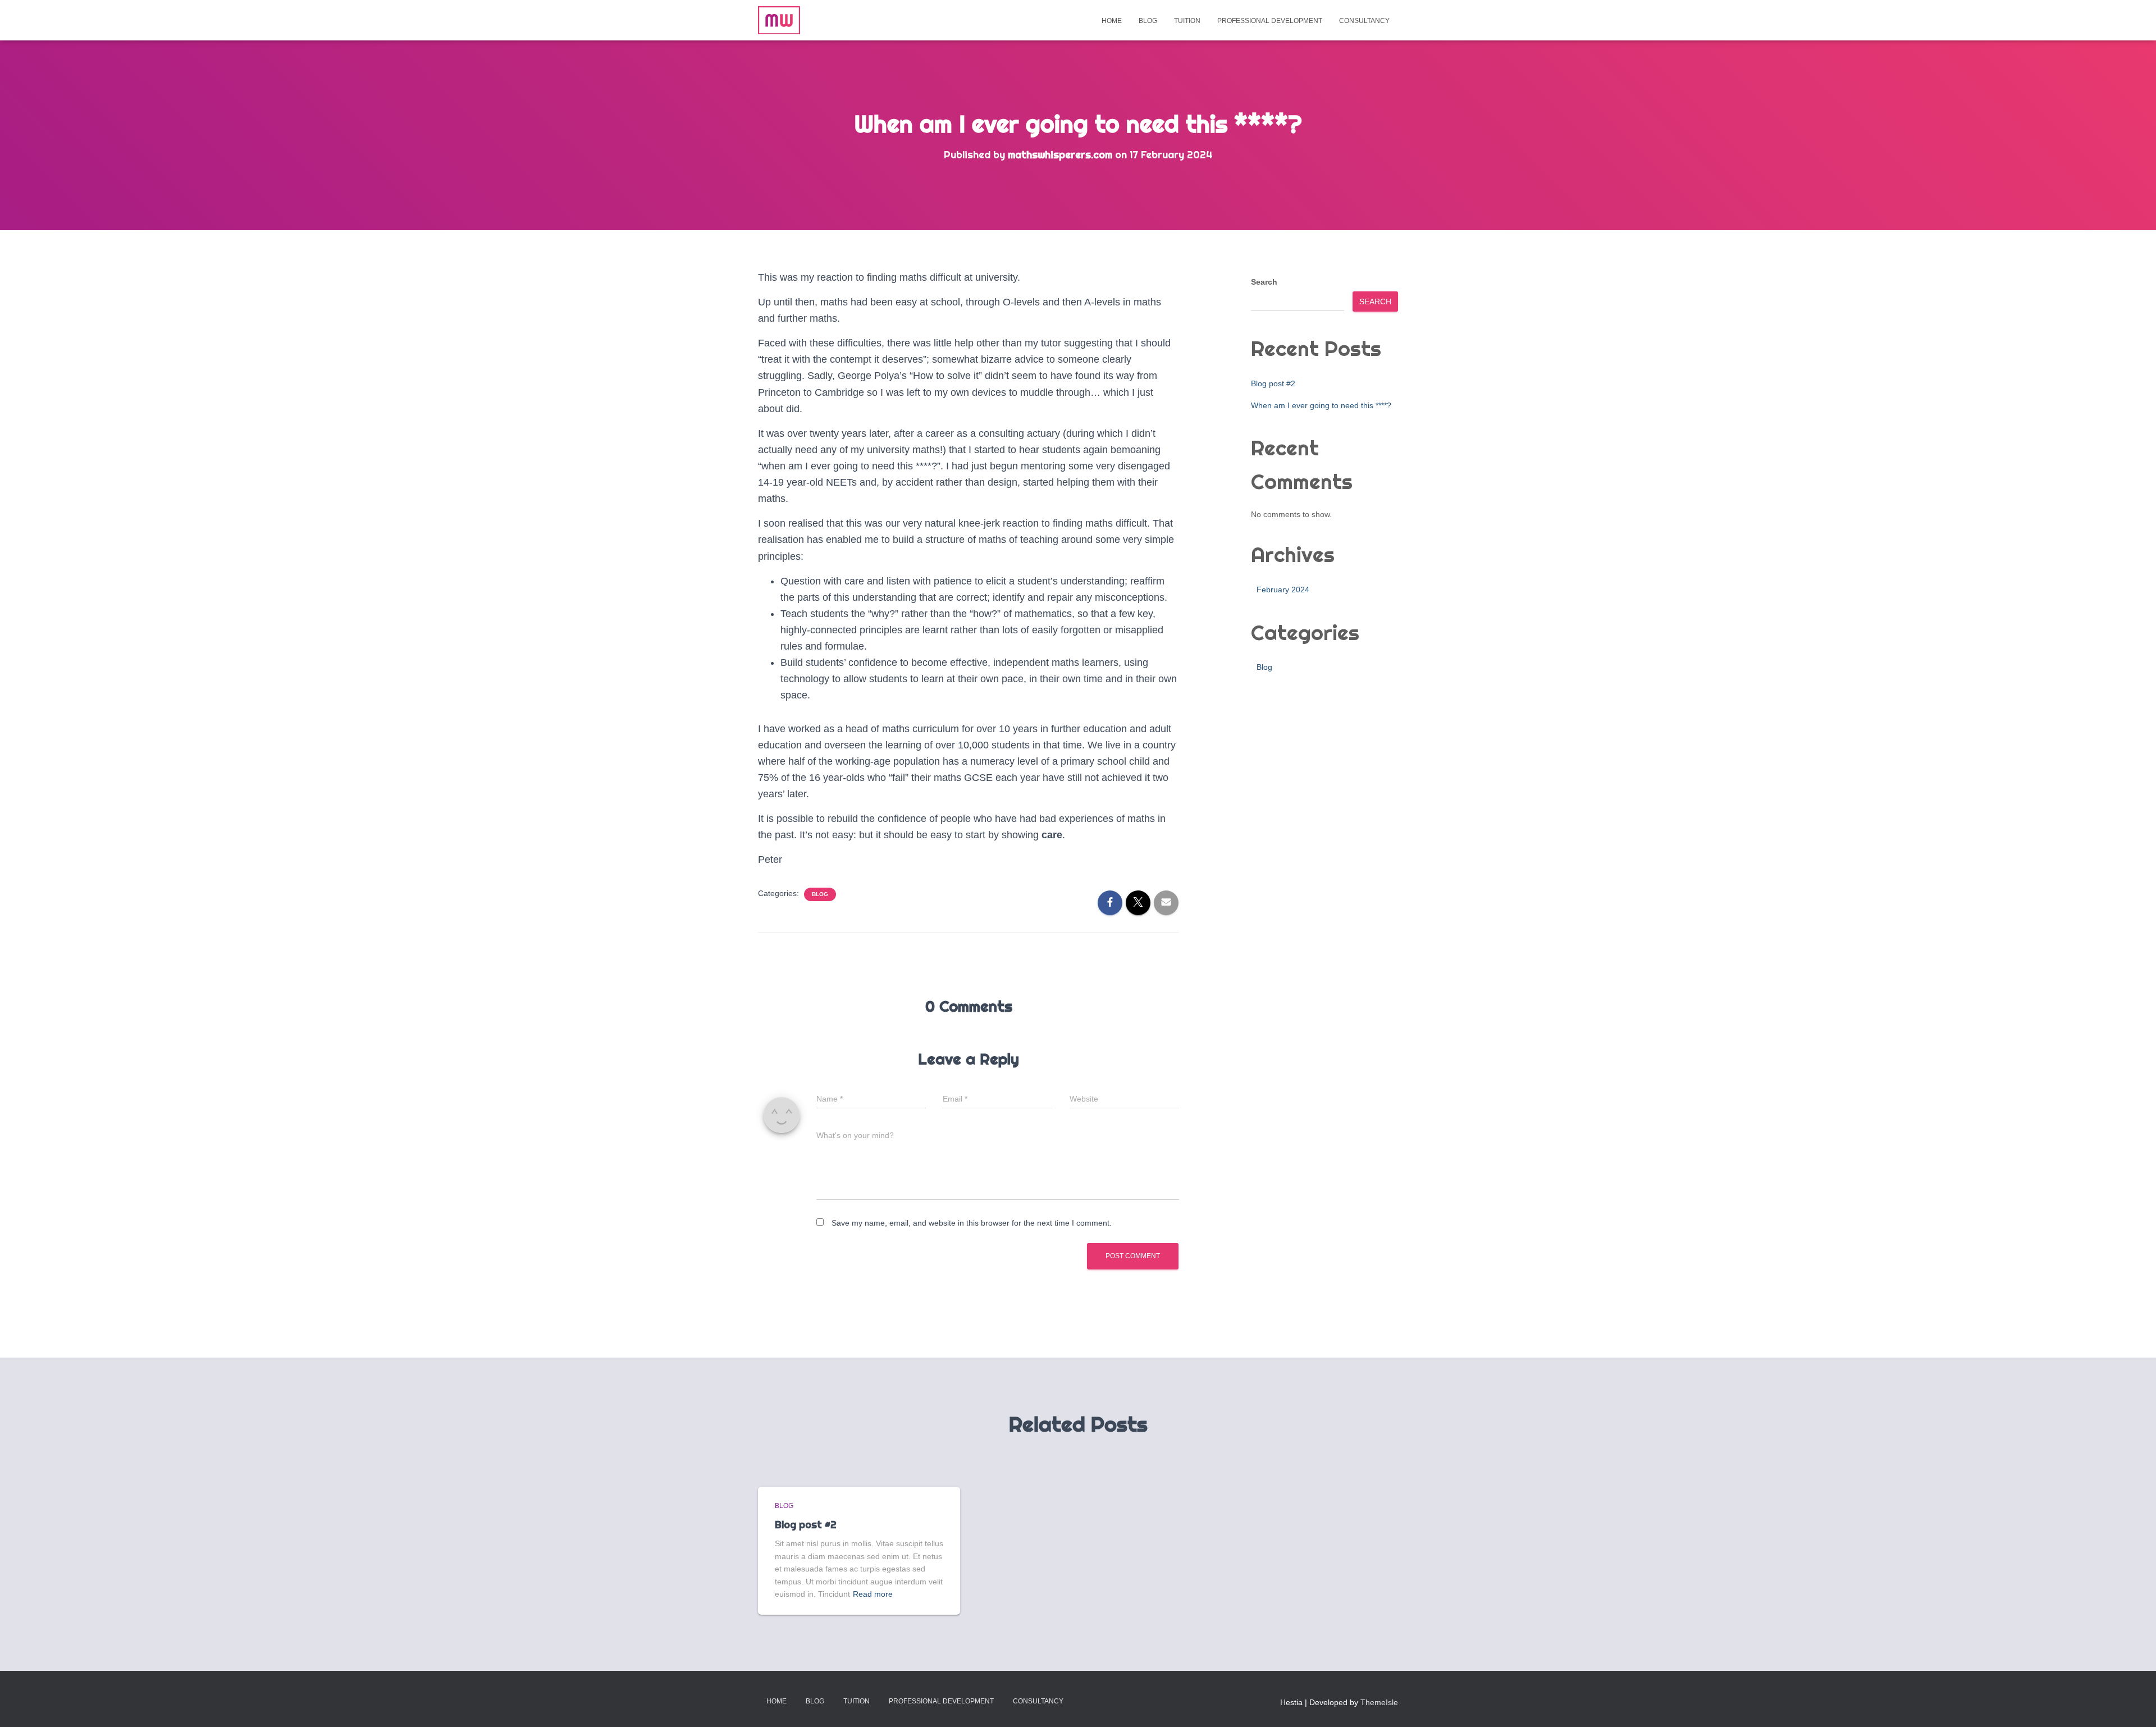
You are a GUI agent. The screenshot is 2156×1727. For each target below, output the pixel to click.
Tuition (1187, 21)
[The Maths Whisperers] (779, 20)
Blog (1148, 21)
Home (1112, 21)
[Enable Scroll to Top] (2134, 1705)
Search (1264, 282)
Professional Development (1270, 21)
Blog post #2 (1273, 383)
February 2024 (1283, 590)
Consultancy (1364, 21)
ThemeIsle (1379, 1702)
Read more (873, 1594)
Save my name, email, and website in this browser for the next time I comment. (972, 1223)
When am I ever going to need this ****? (1321, 405)
